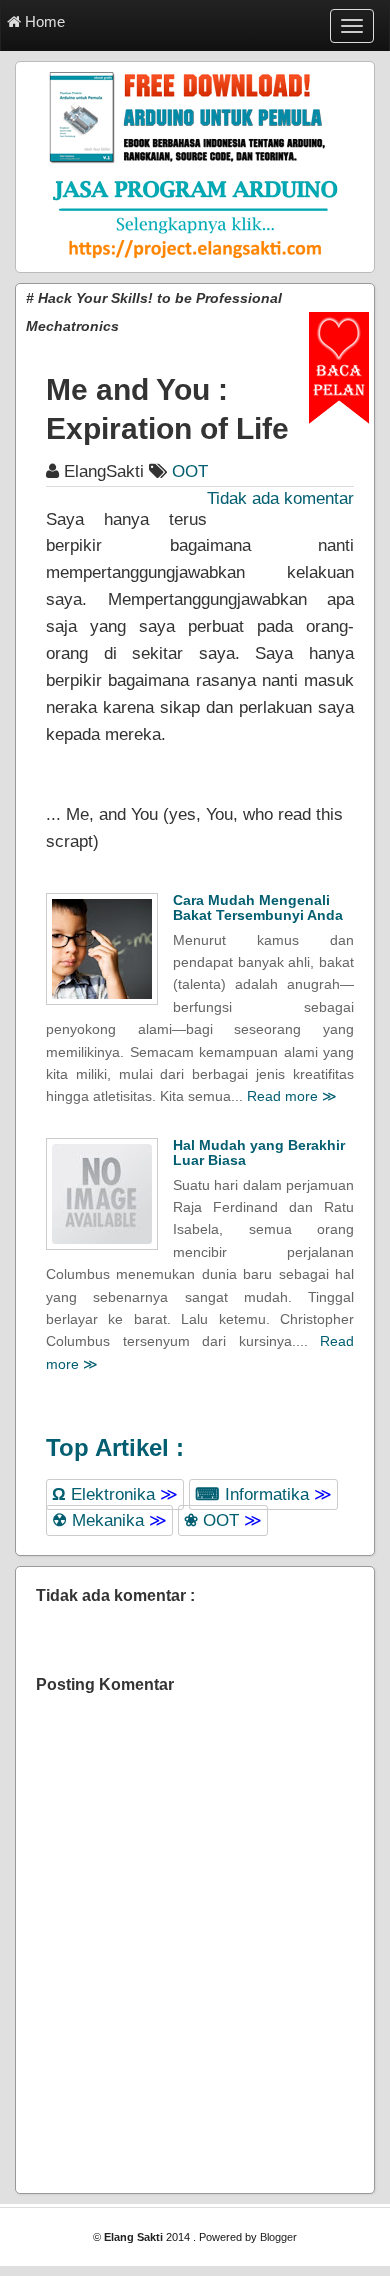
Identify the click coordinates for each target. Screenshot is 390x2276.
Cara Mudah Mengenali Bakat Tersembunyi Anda (258, 907)
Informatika (263, 1494)
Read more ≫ (292, 1096)
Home (43, 21)
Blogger (278, 2237)
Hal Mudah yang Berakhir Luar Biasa (259, 1152)
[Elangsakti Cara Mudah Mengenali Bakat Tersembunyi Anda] (102, 949)
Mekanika (109, 1520)
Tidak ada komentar (280, 498)
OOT (223, 1520)
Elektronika (115, 1494)
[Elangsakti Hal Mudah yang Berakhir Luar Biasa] (102, 1194)
